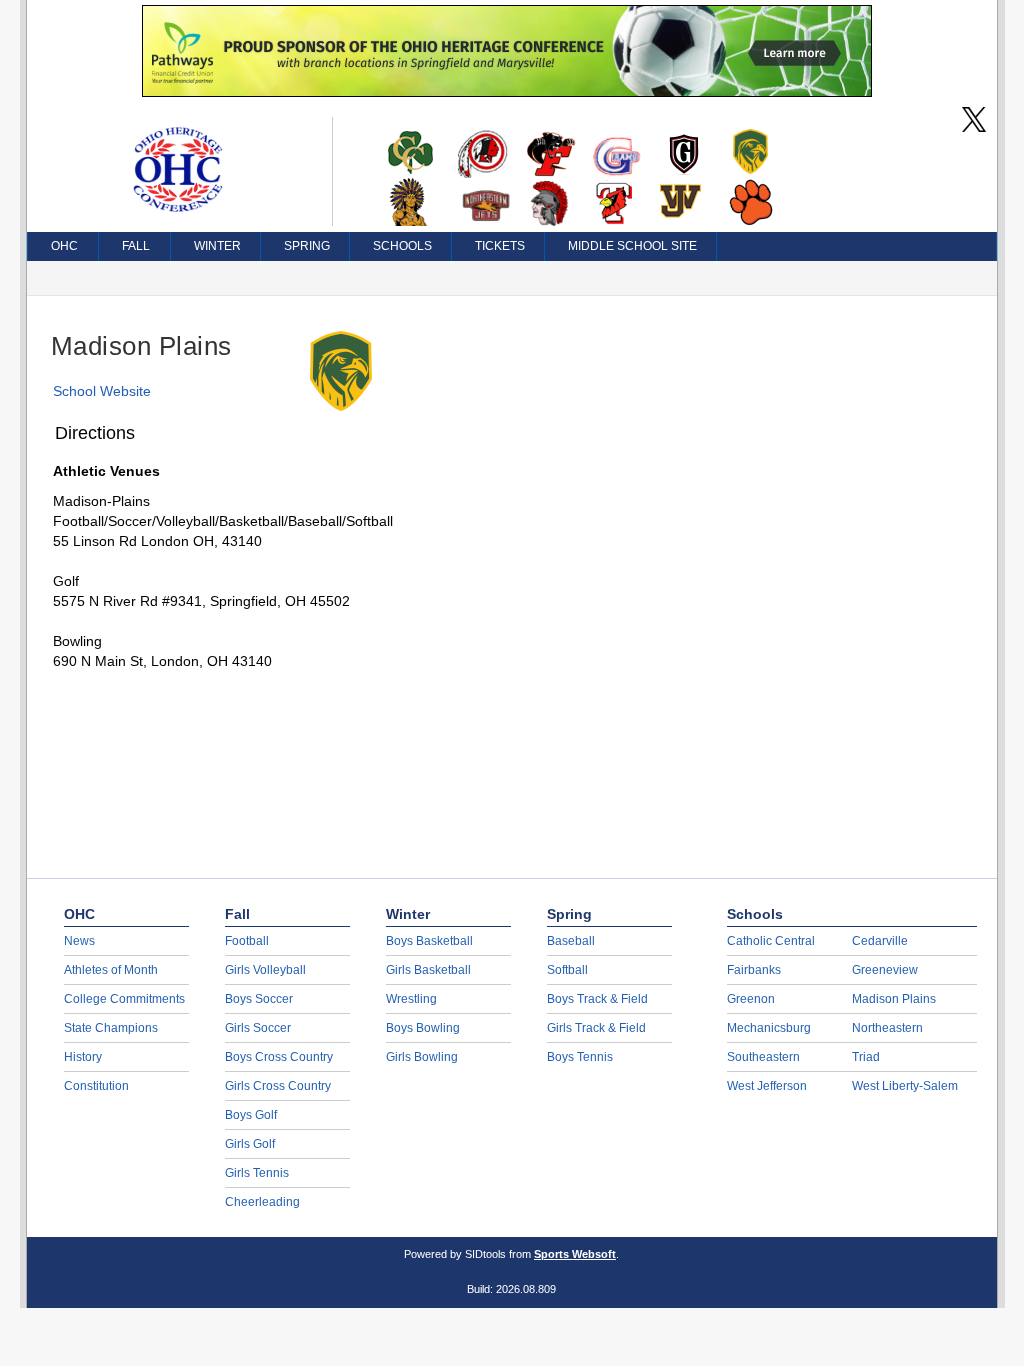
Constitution (96, 1086)
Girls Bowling (422, 1057)
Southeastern (763, 1057)
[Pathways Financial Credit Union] (507, 92)
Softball (567, 970)
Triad (866, 1057)
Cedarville (880, 941)
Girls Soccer (258, 1028)
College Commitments (124, 999)
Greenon (751, 999)
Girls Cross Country (278, 1086)
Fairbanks (754, 970)
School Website (102, 391)
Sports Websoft (575, 1254)
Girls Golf (250, 1144)
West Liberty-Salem (905, 1086)
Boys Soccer (259, 999)
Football (247, 941)
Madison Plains (894, 999)
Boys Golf (251, 1115)
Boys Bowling (423, 1028)
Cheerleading (262, 1202)
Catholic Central (771, 941)
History (83, 1057)
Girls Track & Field (596, 1028)
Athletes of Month (111, 970)
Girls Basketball (428, 970)
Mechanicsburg (769, 1028)
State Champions (111, 1028)
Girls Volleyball (265, 970)
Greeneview (885, 970)
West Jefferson (767, 1086)
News (79, 941)
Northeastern (887, 1028)
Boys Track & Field (597, 999)
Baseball (571, 941)
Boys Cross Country (279, 1057)
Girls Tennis (257, 1173)
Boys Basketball (429, 941)
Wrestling (411, 999)
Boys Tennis (580, 1057)
